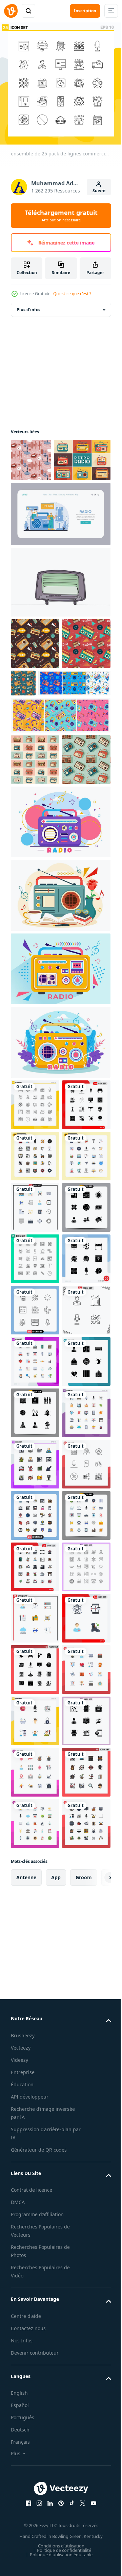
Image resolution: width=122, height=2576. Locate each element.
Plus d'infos (28, 310)
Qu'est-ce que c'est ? (72, 294)
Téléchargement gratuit (61, 216)
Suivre (99, 191)
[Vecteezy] (11, 11)
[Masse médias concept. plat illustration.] (60, 557)
